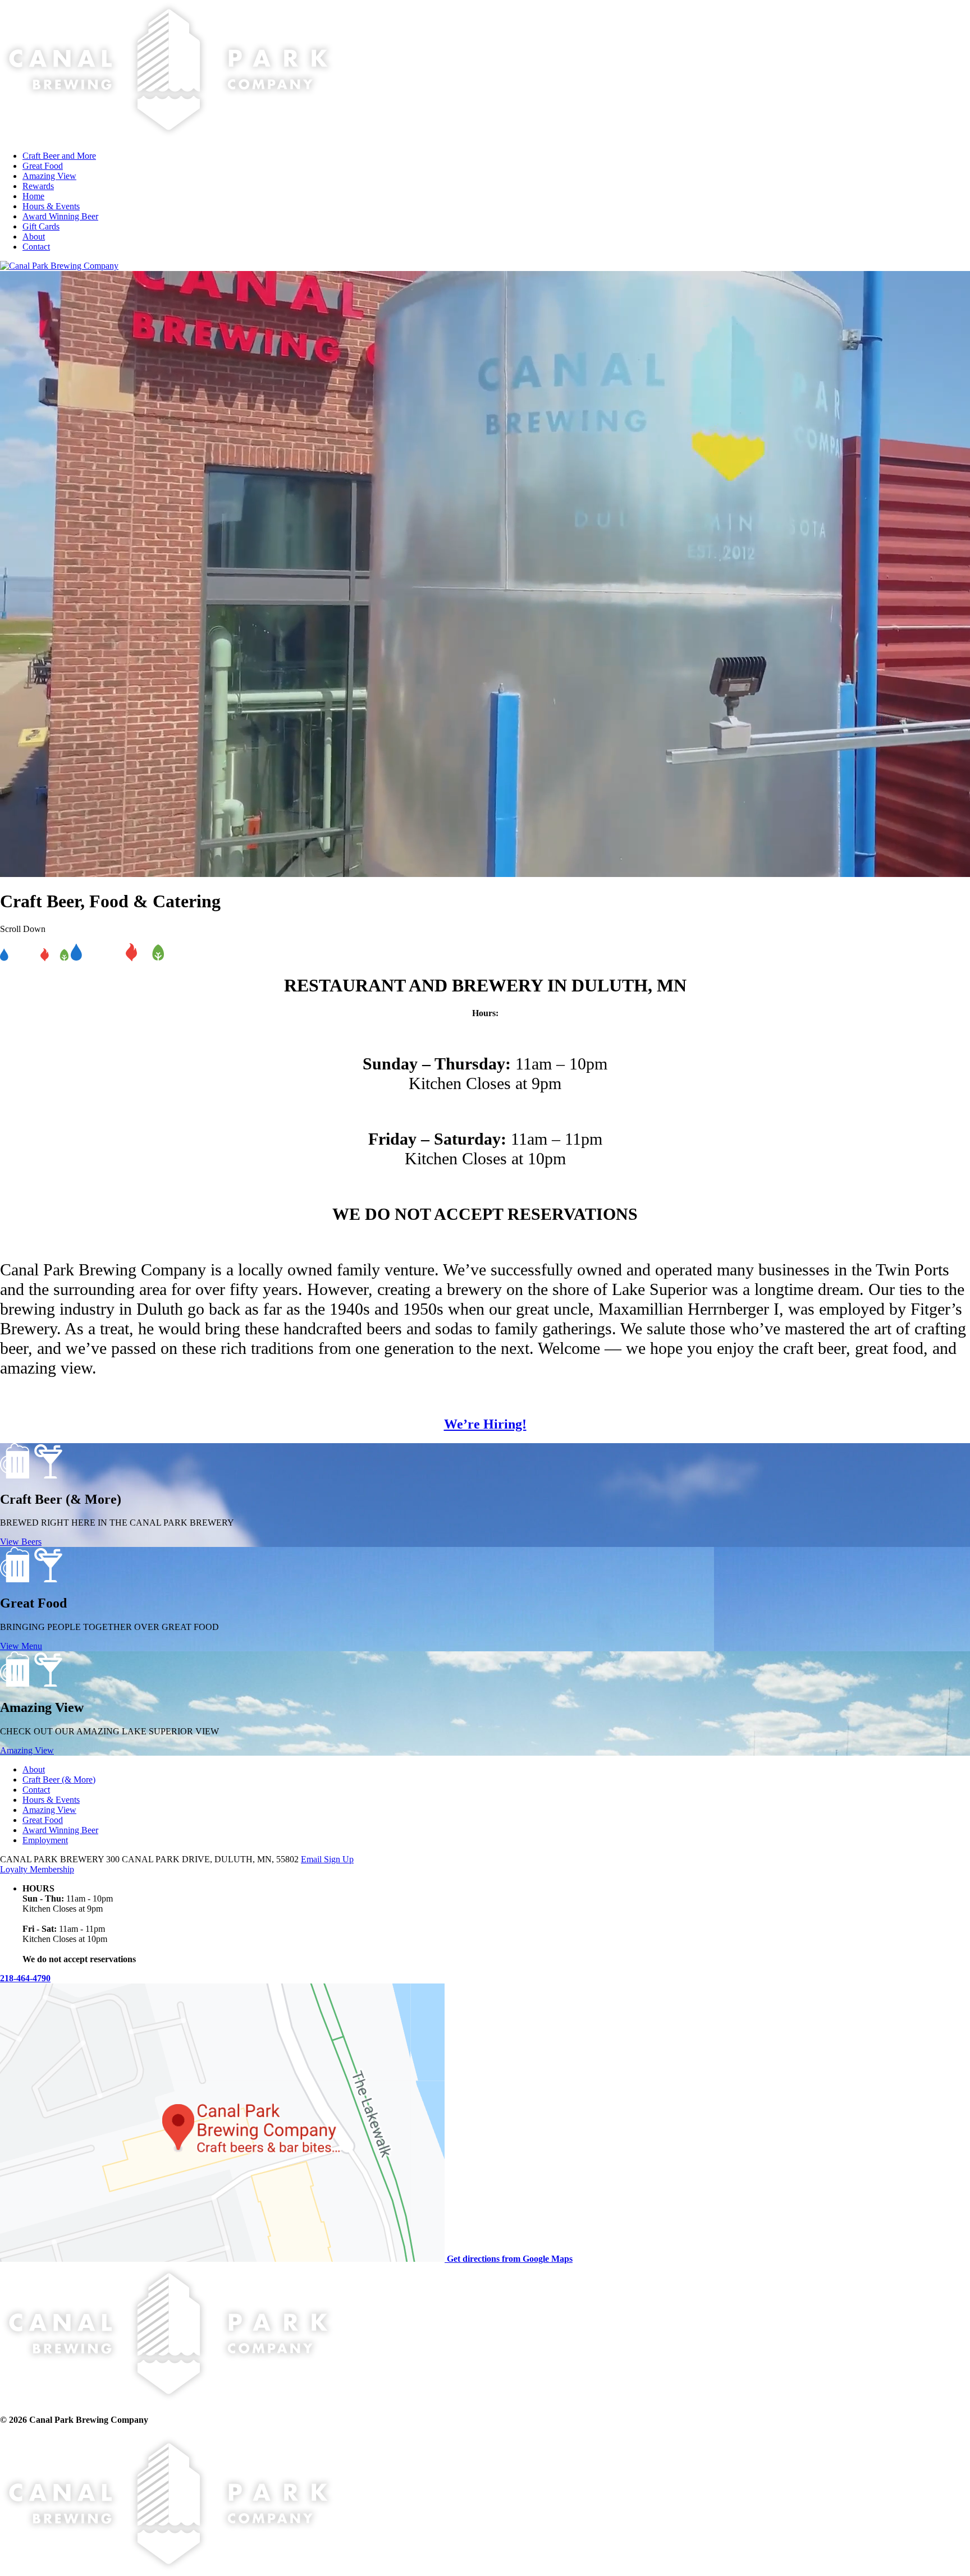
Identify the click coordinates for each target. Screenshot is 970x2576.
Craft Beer (59, 1780)
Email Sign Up (327, 1859)
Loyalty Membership (37, 1869)
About (34, 1769)
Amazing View (27, 1750)
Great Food (43, 1820)
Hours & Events (51, 1800)
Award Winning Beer (60, 1830)
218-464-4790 (25, 1978)
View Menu (21, 1646)
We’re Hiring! (485, 1424)
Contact (36, 1790)
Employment (45, 1840)
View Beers (21, 1542)
